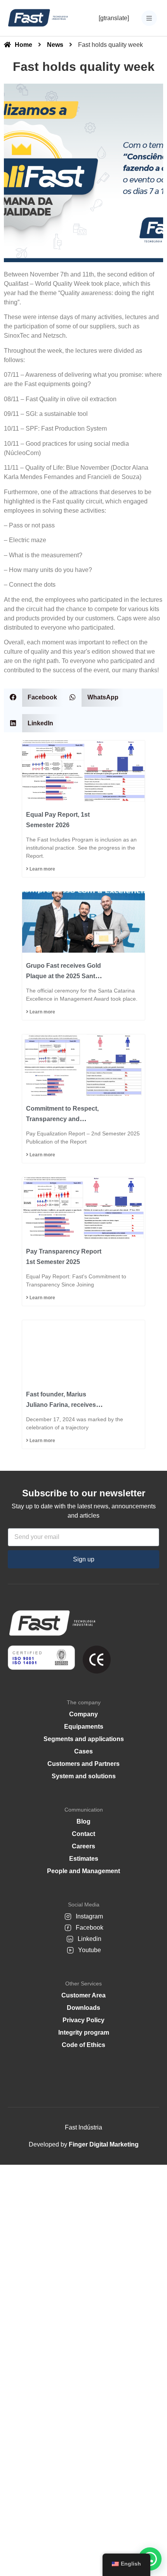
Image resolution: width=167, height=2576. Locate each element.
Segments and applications (84, 1739)
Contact (83, 1834)
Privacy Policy (83, 2020)
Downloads (83, 2008)
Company (83, 1714)
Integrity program (84, 2032)
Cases (83, 1751)
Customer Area (83, 1995)
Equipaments (84, 1727)
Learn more (42, 869)
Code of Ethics (83, 2045)
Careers (83, 1846)
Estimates (84, 1859)
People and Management (83, 1871)
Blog (83, 1821)
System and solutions (84, 1776)
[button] (34, 698)
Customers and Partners (83, 1764)
